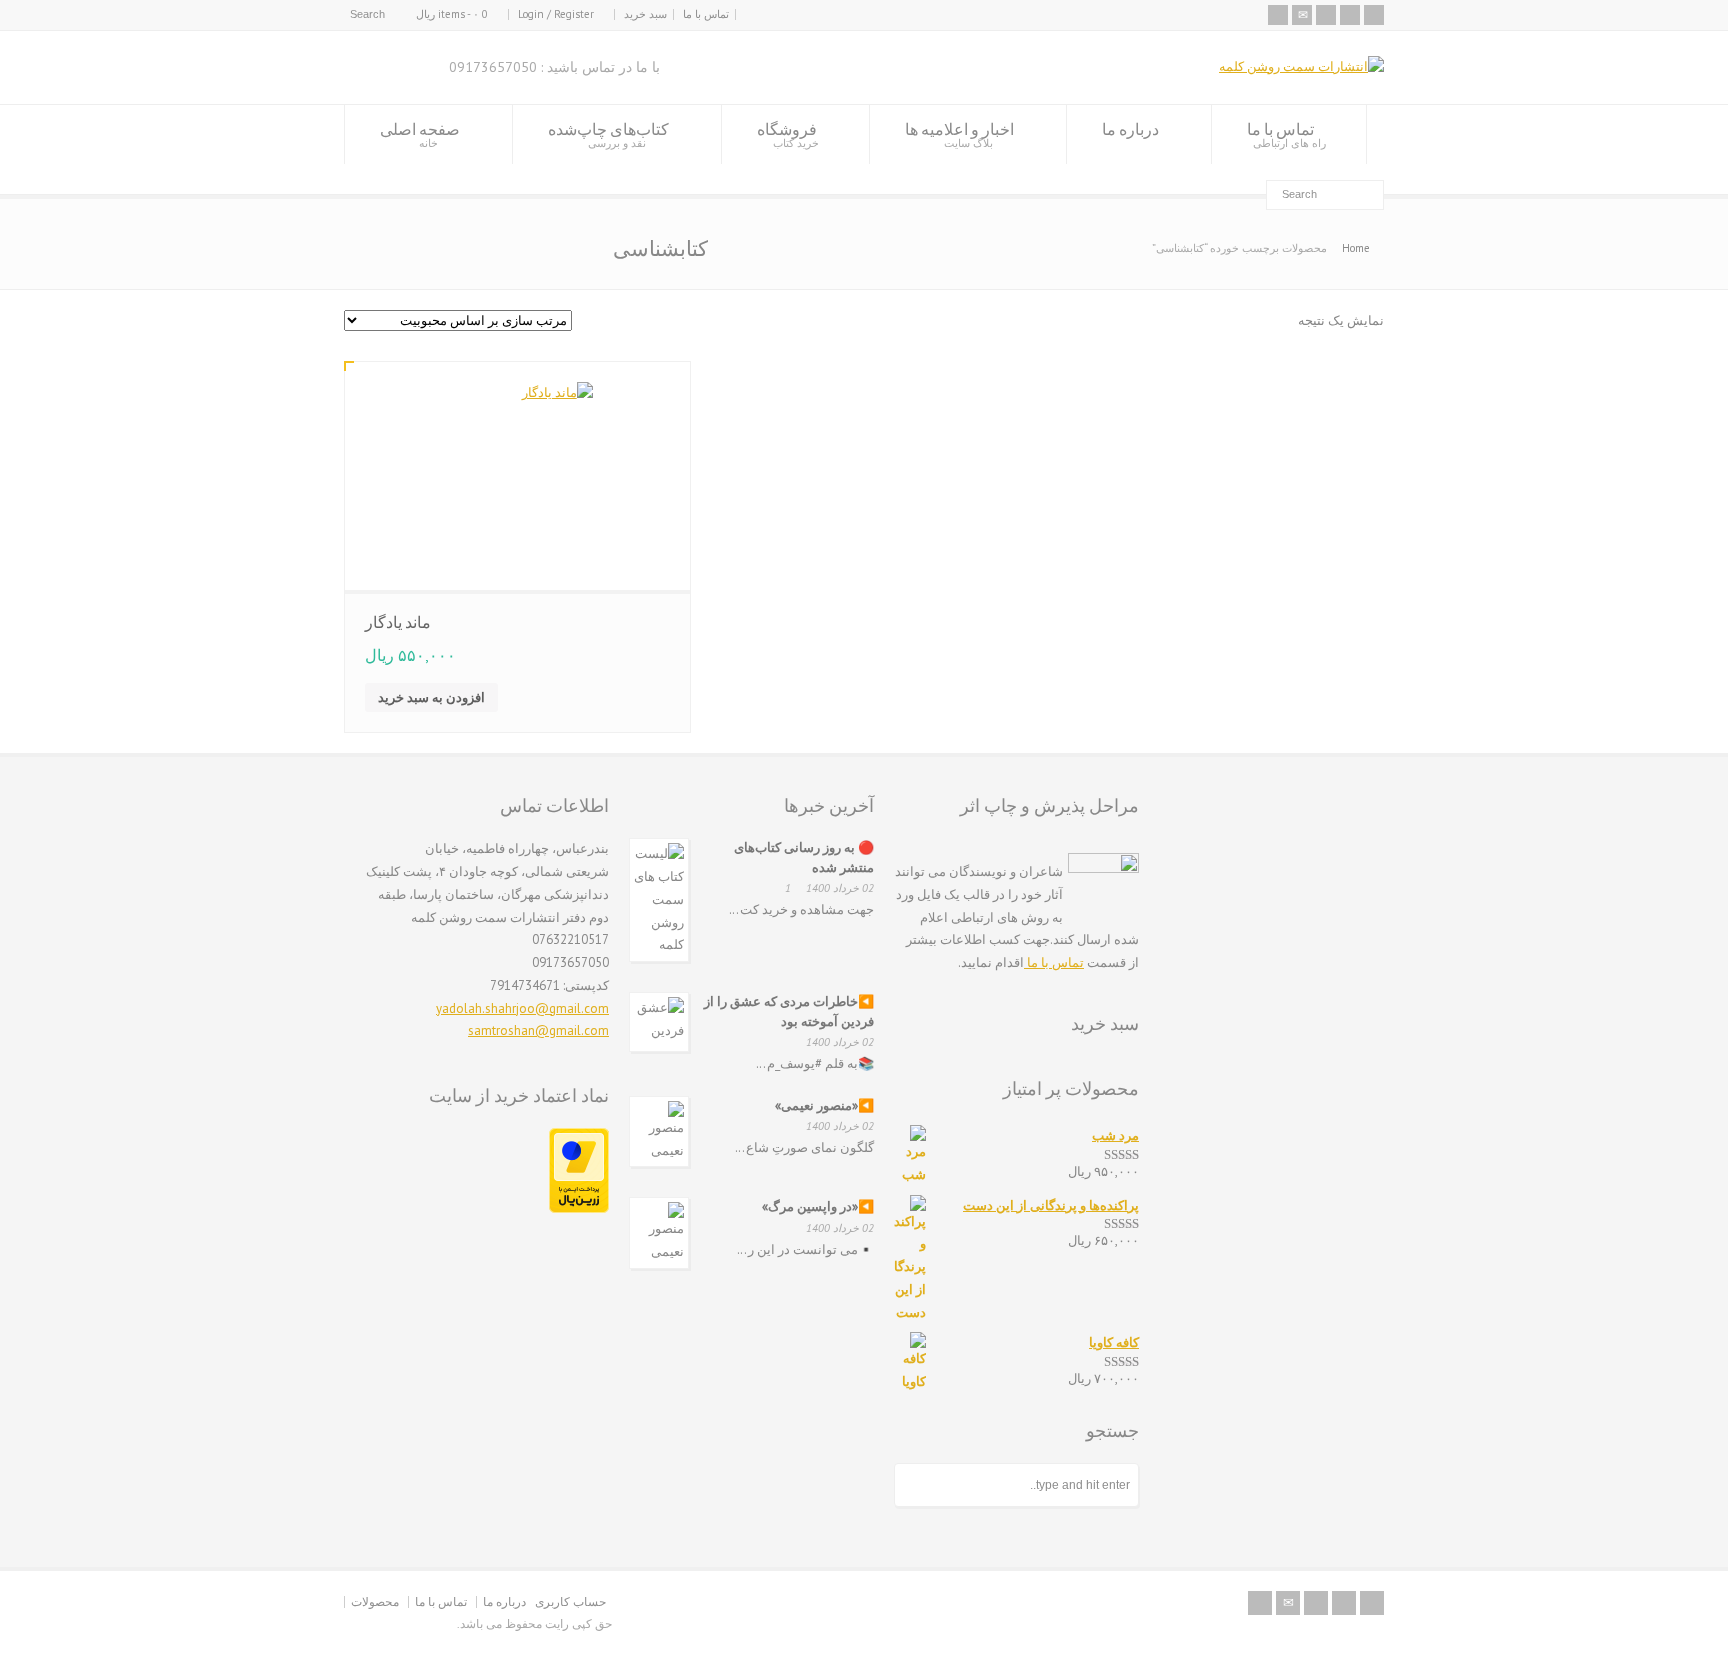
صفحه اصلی (420, 134)
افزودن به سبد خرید (431, 697)
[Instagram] (1326, 15)
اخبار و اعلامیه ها (959, 134)
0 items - (452, 14)
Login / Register (556, 14)
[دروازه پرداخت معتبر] (579, 1208)
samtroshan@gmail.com (538, 1030)
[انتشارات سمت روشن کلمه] (1301, 66)
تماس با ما (706, 14)
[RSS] (1278, 15)
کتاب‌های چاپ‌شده (608, 134)
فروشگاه (788, 134)
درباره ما (1130, 129)
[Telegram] (1350, 15)
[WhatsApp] (1374, 15)
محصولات (375, 1601)
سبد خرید (645, 14)
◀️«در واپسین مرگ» (818, 1206)
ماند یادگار (398, 622)
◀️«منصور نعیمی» (824, 1105)
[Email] (1302, 15)
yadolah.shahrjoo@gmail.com (522, 1008)
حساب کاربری (570, 1601)
